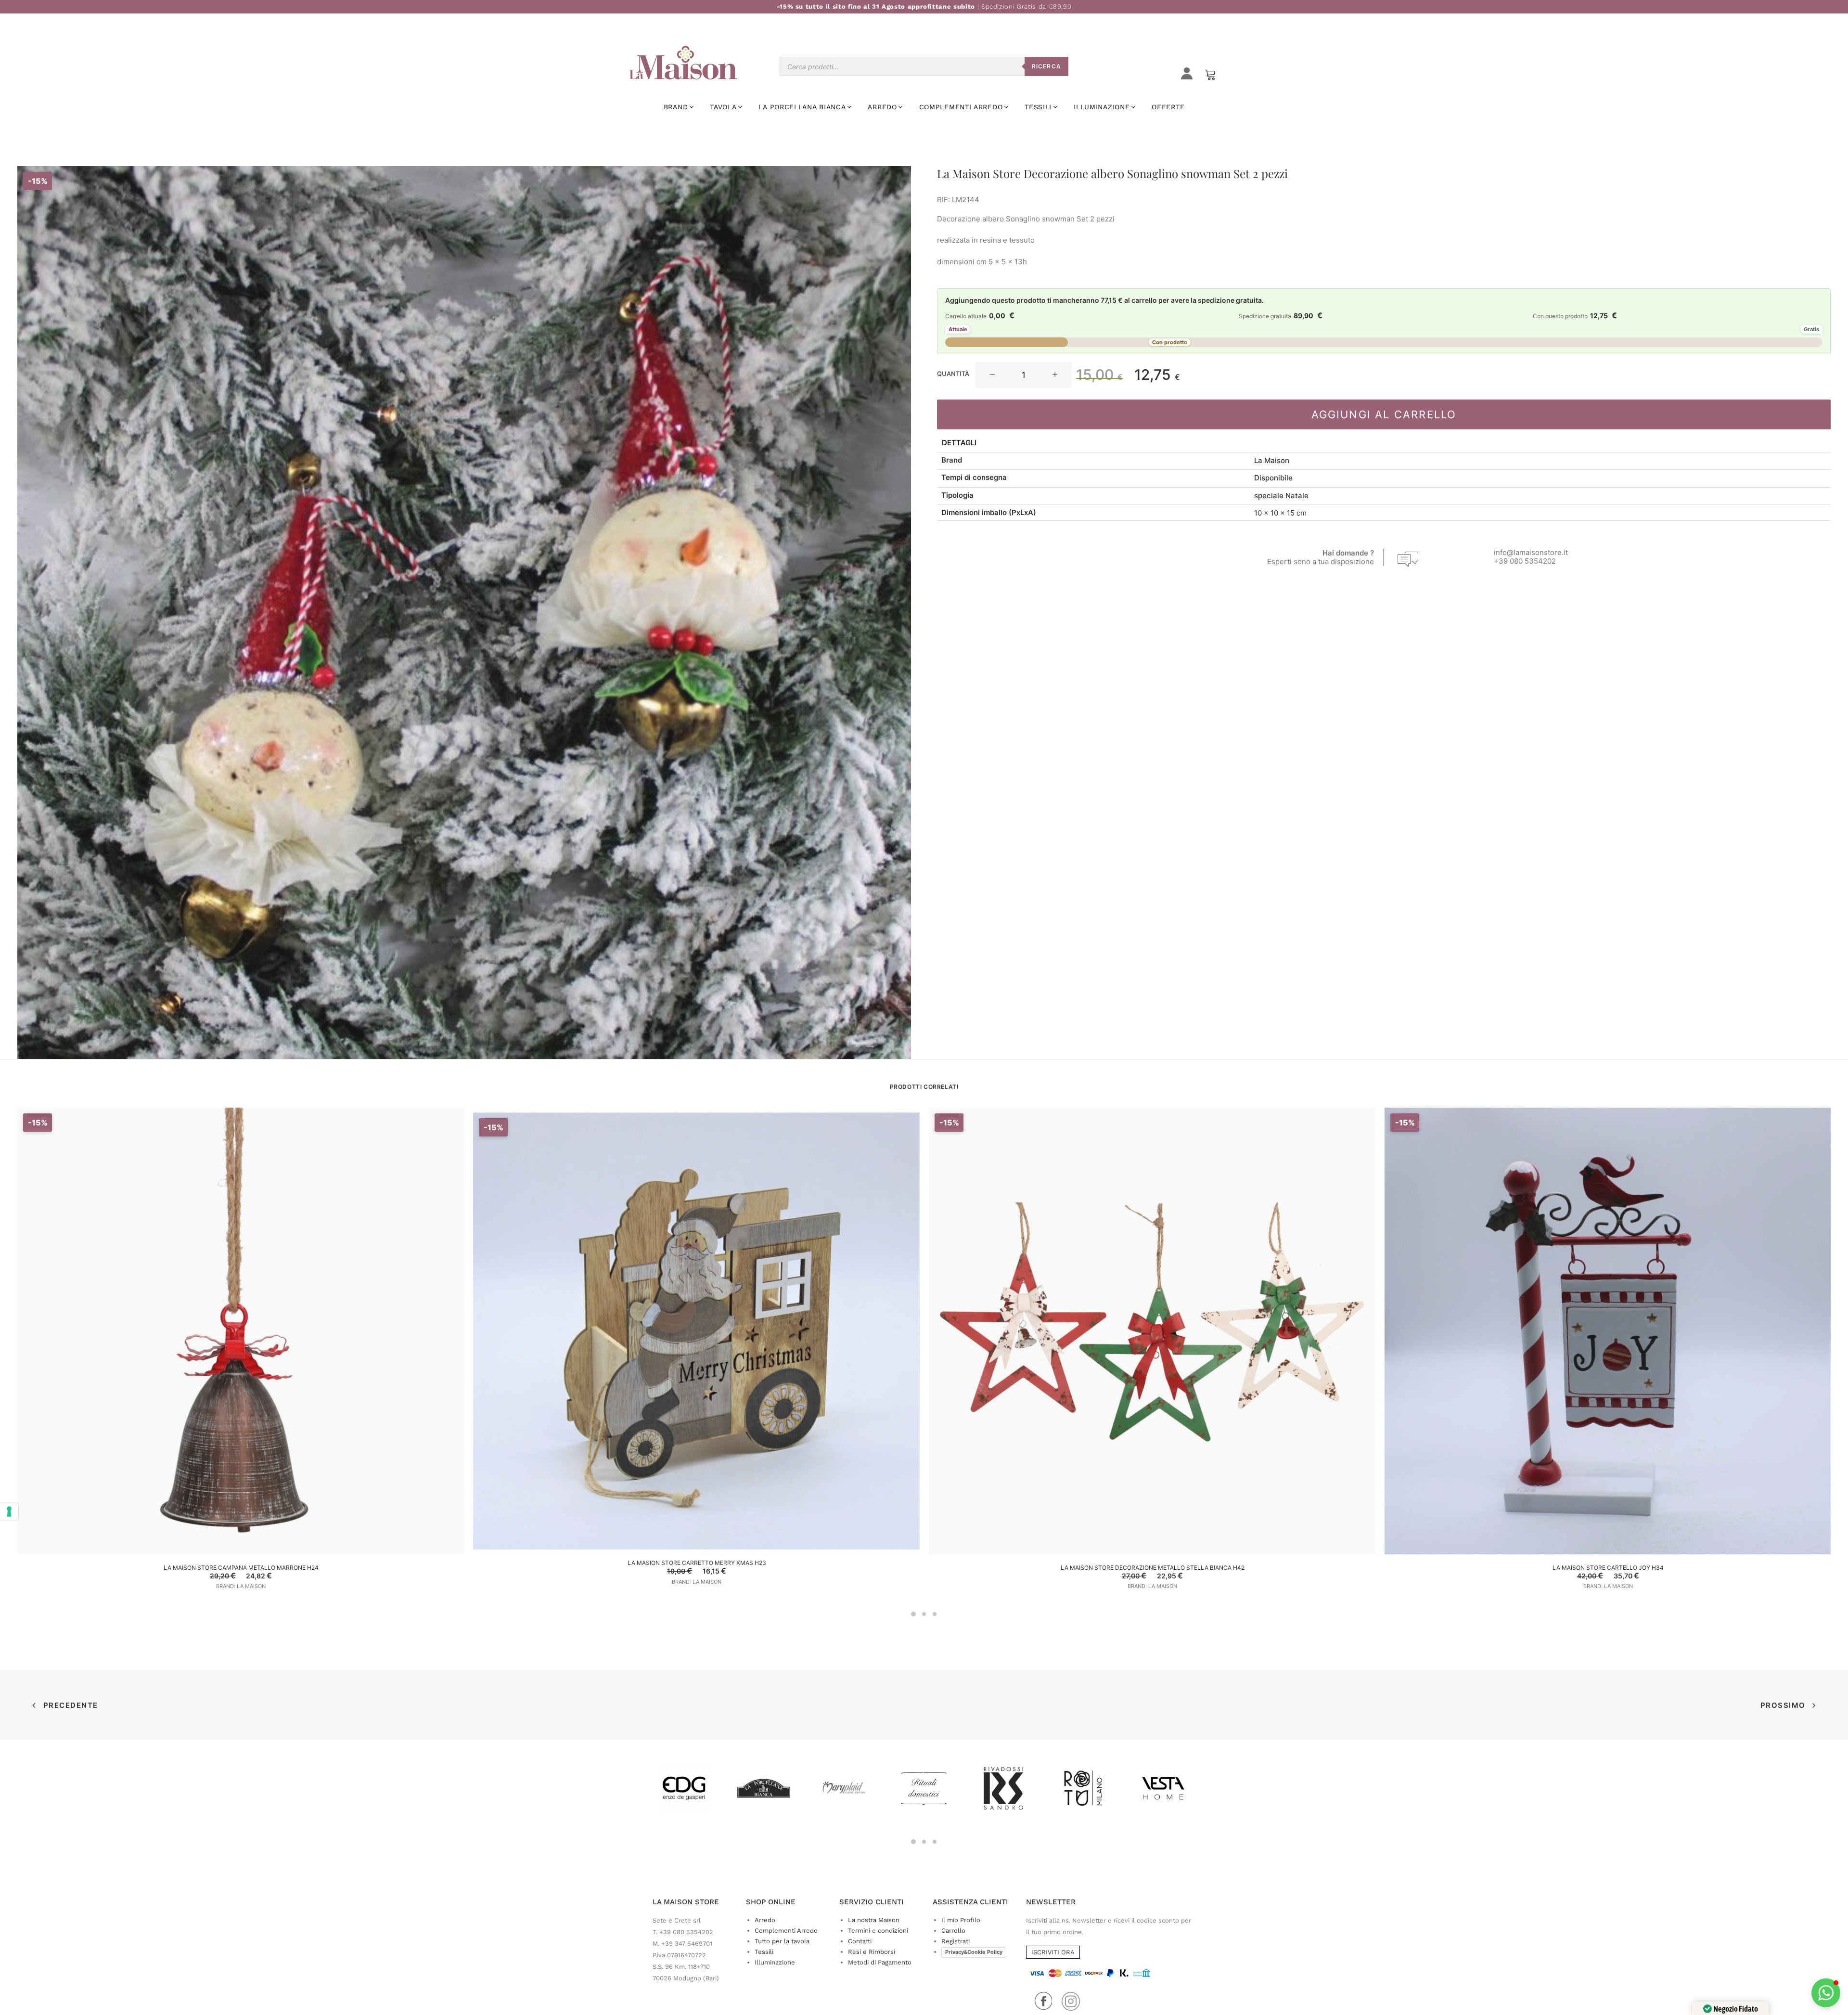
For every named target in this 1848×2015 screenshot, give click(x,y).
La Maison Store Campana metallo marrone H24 (241, 1568)
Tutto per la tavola (782, 1941)
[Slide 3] (935, 1614)
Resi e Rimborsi (872, 1952)
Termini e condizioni (878, 1931)
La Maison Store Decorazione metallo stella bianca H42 (1153, 1568)
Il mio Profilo (961, 1920)
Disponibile (1273, 478)
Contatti (860, 1941)
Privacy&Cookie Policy (974, 1952)
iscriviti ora (1053, 1952)
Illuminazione (775, 1962)
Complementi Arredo (786, 1931)
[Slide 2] (924, 1614)
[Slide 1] (913, 1614)
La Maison (1272, 460)
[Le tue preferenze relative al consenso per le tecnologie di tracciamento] (9, 1511)
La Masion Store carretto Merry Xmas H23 (697, 1563)
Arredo (765, 1920)
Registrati (956, 1941)
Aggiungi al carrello (1384, 414)
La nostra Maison (874, 1920)
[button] (992, 375)
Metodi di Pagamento (880, 1962)
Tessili (764, 1952)
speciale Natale (1281, 496)
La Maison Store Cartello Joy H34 (1608, 1568)
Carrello (953, 1931)
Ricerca (1046, 66)
